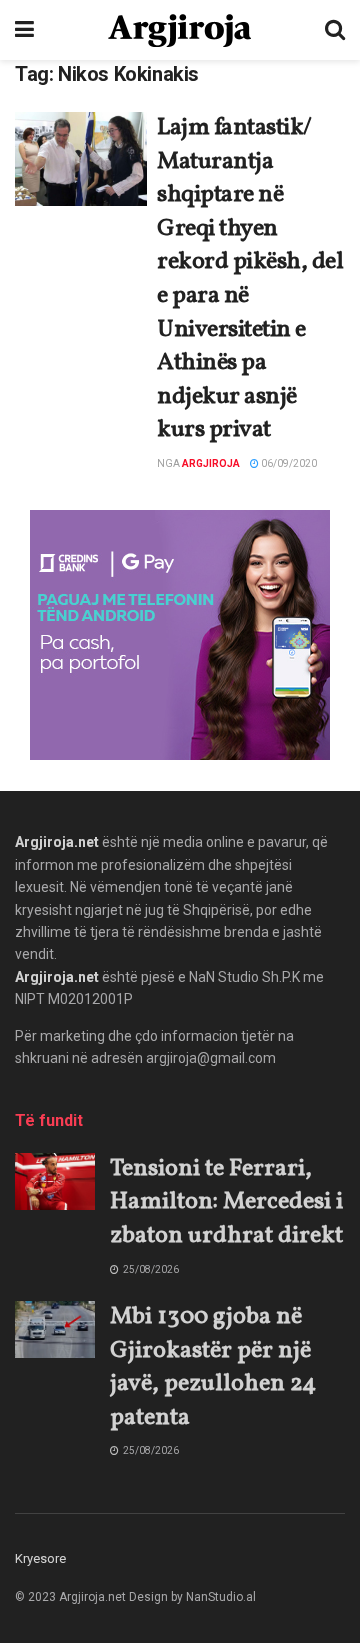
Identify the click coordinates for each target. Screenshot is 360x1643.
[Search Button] (335, 30)
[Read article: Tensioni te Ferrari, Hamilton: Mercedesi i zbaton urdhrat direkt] (55, 1181)
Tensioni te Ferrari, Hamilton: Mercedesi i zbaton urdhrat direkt (226, 1202)
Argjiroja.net (57, 842)
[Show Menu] (24, 30)
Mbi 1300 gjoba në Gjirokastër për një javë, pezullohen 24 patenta (213, 1367)
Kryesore (40, 1558)
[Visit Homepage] (179, 30)
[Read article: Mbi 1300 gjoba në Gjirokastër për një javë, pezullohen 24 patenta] (55, 1329)
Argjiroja (211, 463)
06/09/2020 (288, 463)
